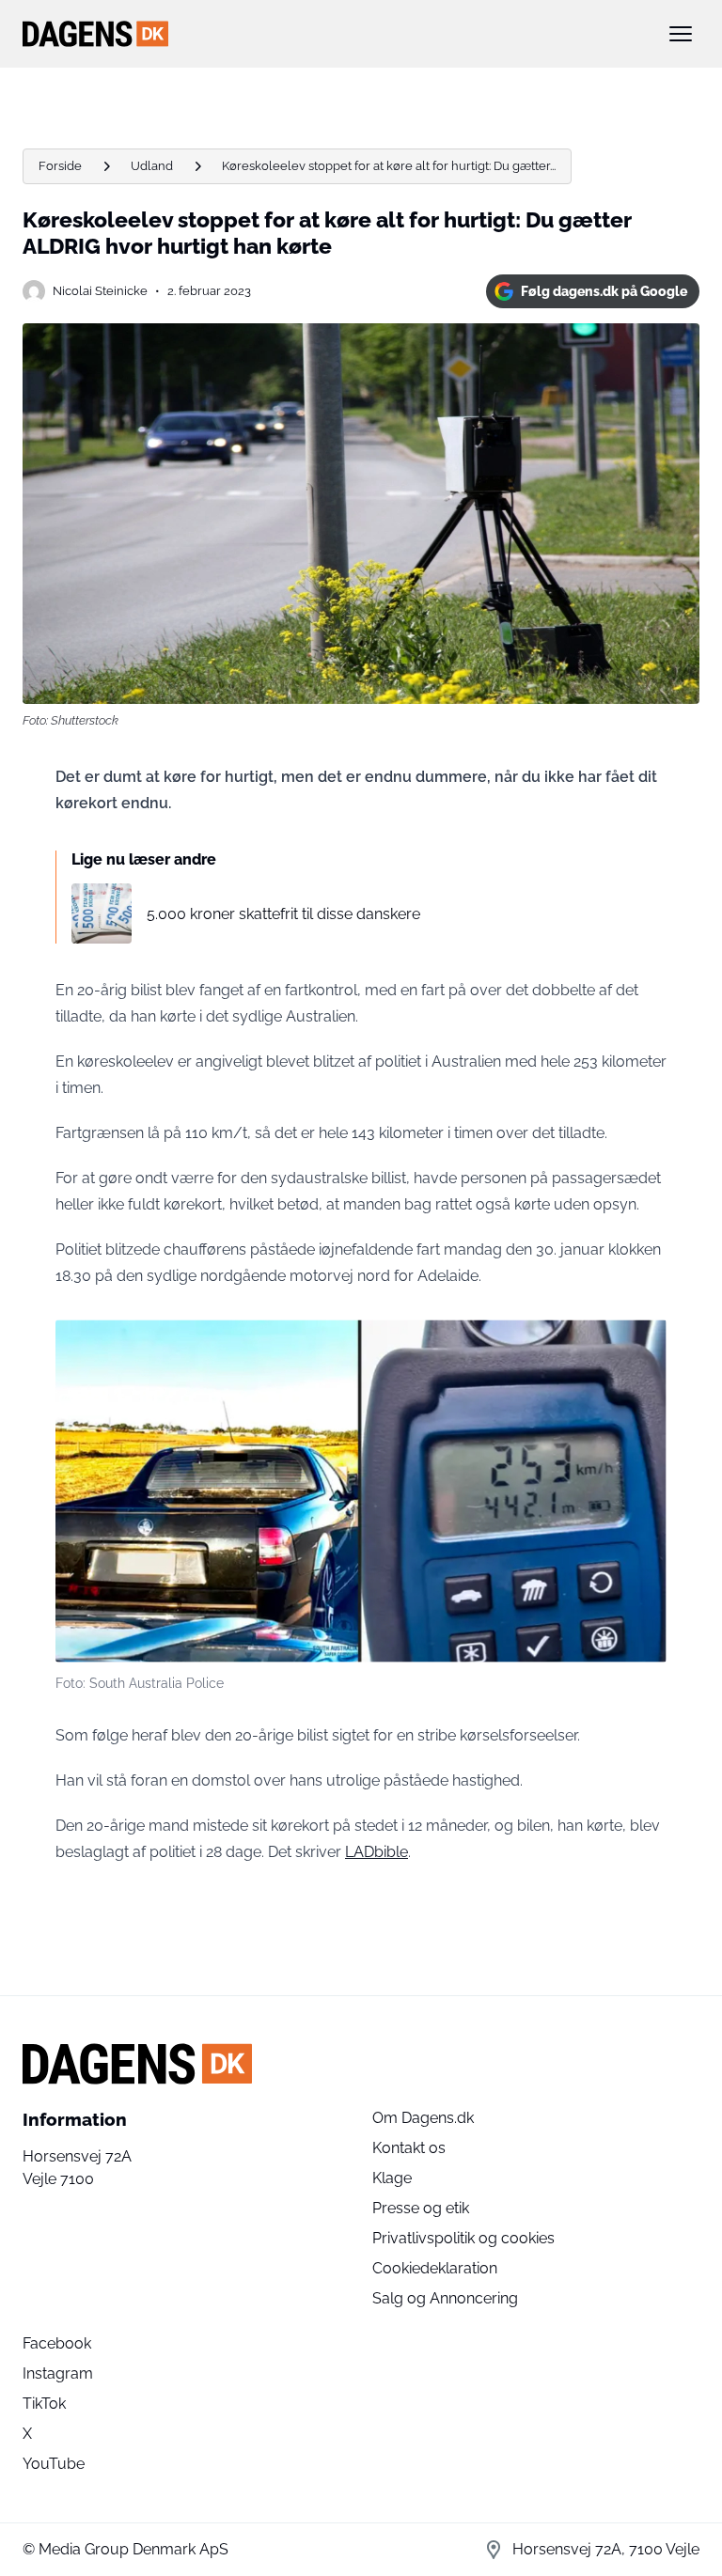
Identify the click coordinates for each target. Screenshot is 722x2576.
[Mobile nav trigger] (681, 34)
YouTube (54, 2464)
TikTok (44, 2404)
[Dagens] (331, 34)
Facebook (57, 2343)
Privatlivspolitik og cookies (463, 2238)
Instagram (58, 2373)
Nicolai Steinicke (100, 291)
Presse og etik (421, 2208)
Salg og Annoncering (445, 2298)
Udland (152, 166)
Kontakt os (409, 2148)
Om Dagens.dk (423, 2118)
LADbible (377, 1852)
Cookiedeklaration (435, 2268)
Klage (392, 2178)
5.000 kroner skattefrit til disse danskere (283, 914)
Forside (60, 166)
